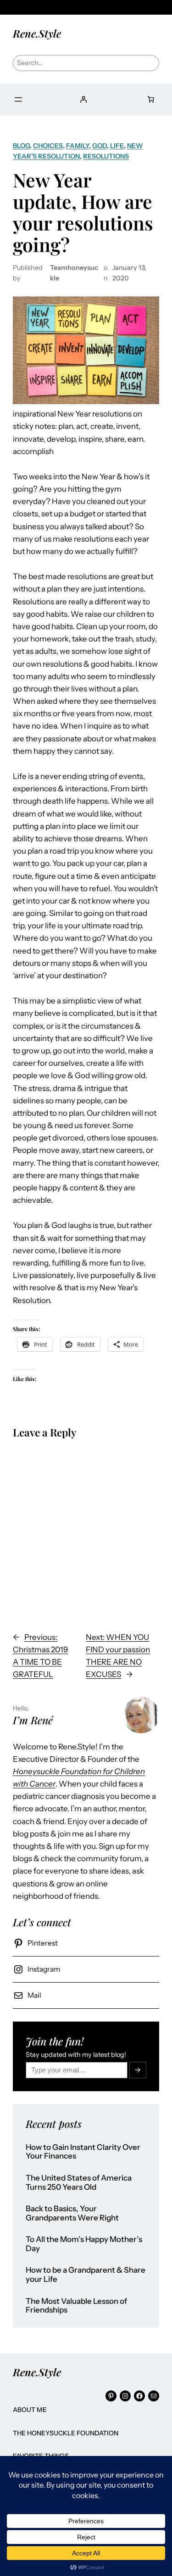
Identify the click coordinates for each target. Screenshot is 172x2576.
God (100, 146)
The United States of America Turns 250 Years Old (79, 2183)
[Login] (83, 99)
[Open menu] (18, 99)
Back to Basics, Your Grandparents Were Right (72, 2213)
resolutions (106, 156)
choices (48, 146)
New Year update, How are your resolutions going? (83, 212)
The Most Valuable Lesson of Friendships (76, 2306)
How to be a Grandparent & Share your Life (86, 2275)
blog (21, 146)
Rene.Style (37, 33)
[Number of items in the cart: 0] (151, 99)
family (78, 146)
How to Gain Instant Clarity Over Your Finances (83, 2152)
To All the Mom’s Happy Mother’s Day (84, 2244)
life (117, 146)
